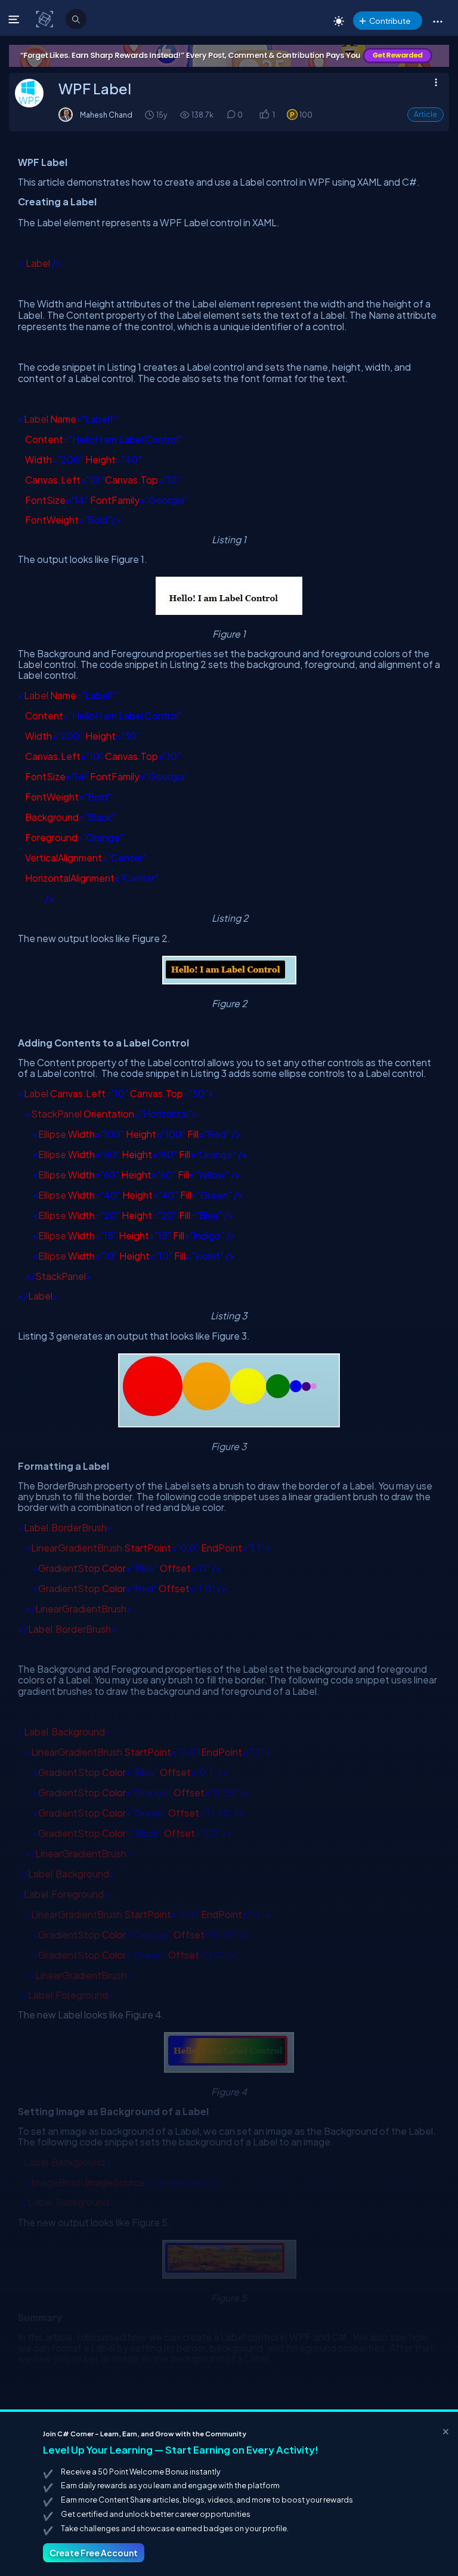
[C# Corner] (46, 19)
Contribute (390, 21)
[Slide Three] (229, 56)
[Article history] (150, 114)
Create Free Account (94, 2553)
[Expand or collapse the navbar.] (15, 19)
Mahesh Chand (106, 115)
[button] (437, 21)
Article (425, 114)
